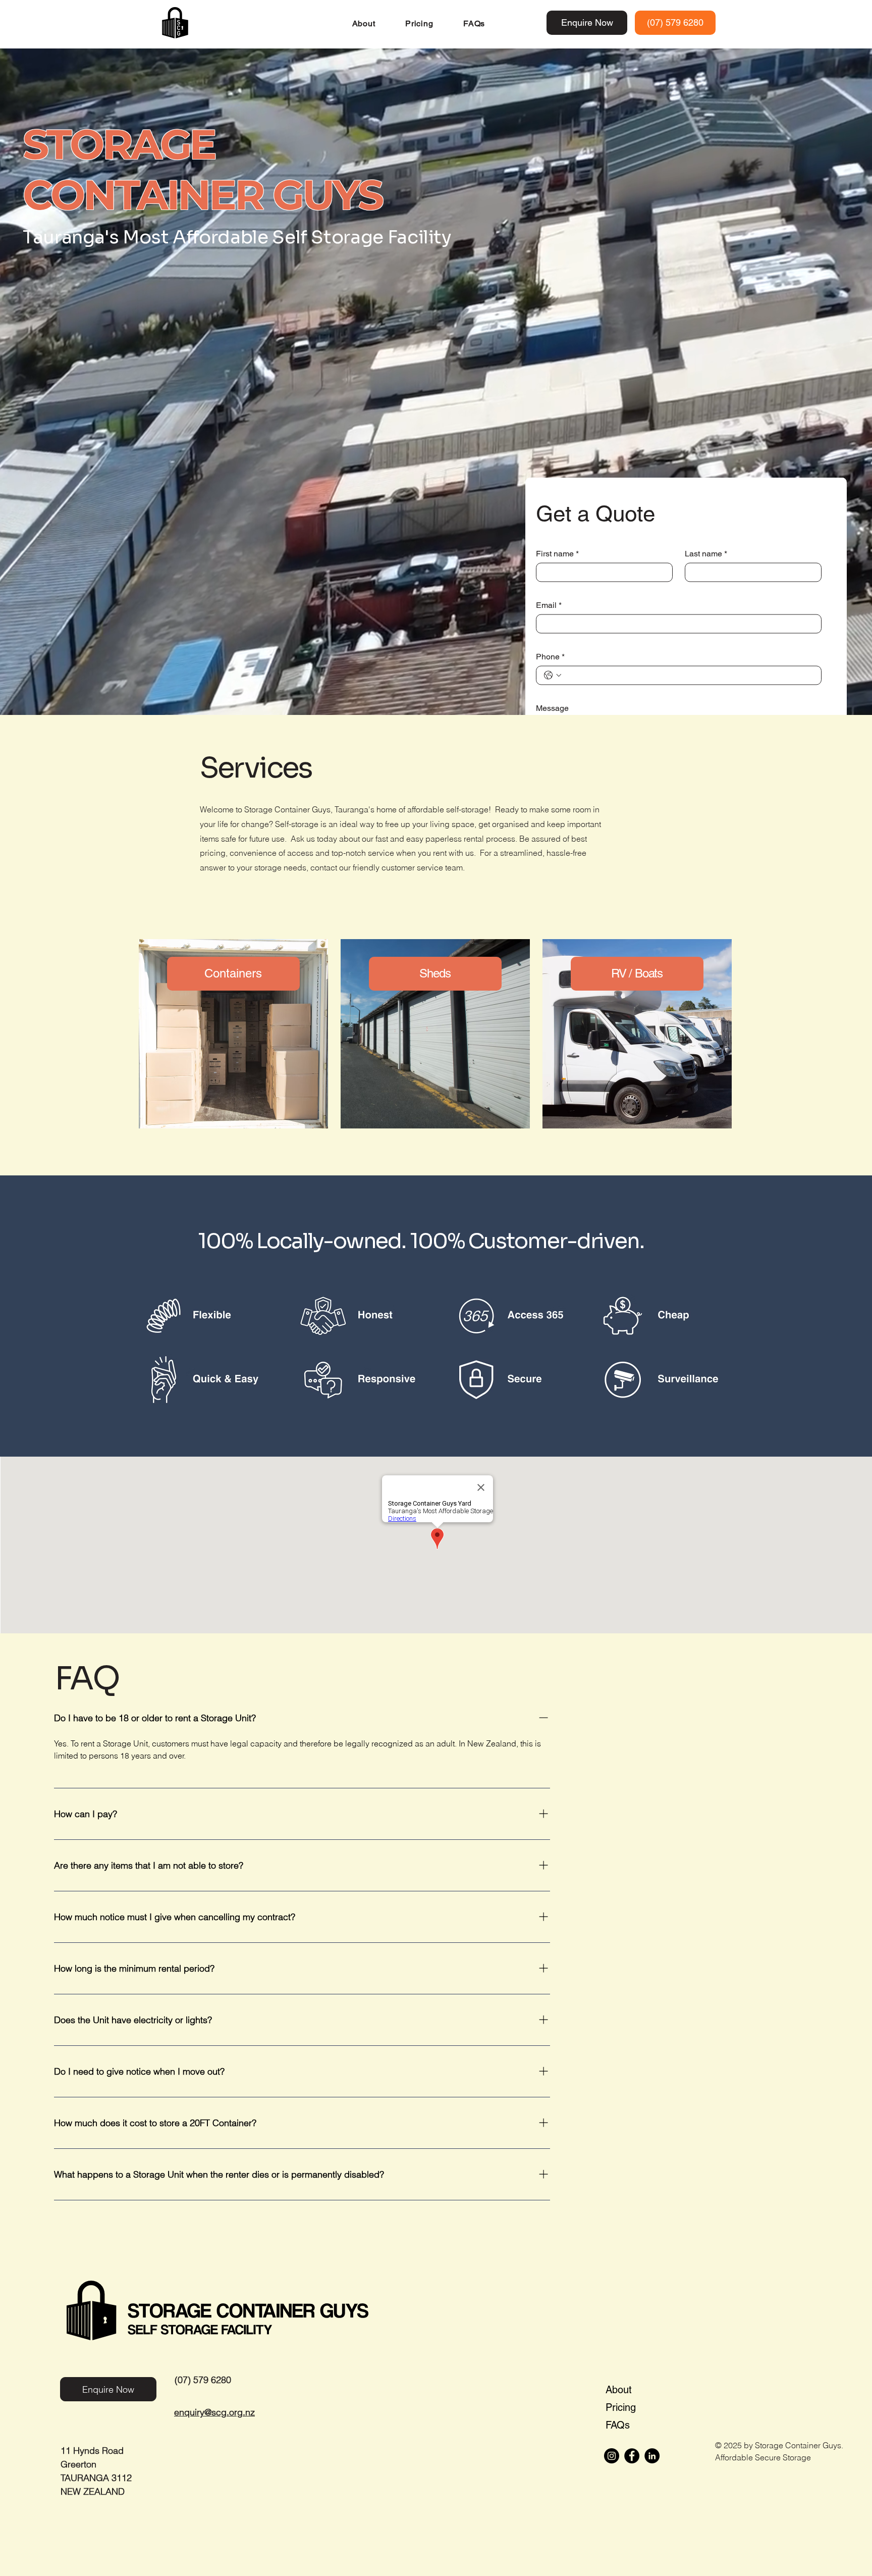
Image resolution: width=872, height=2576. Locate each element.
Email (549, 605)
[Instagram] (612, 2456)
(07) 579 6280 (203, 2380)
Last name (706, 553)
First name (557, 553)
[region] (234, 1040)
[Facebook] (632, 2456)
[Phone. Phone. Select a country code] (553, 675)
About (619, 2390)
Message (552, 708)
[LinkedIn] (652, 2456)
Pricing (621, 2407)
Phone (550, 656)
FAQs (618, 2425)
